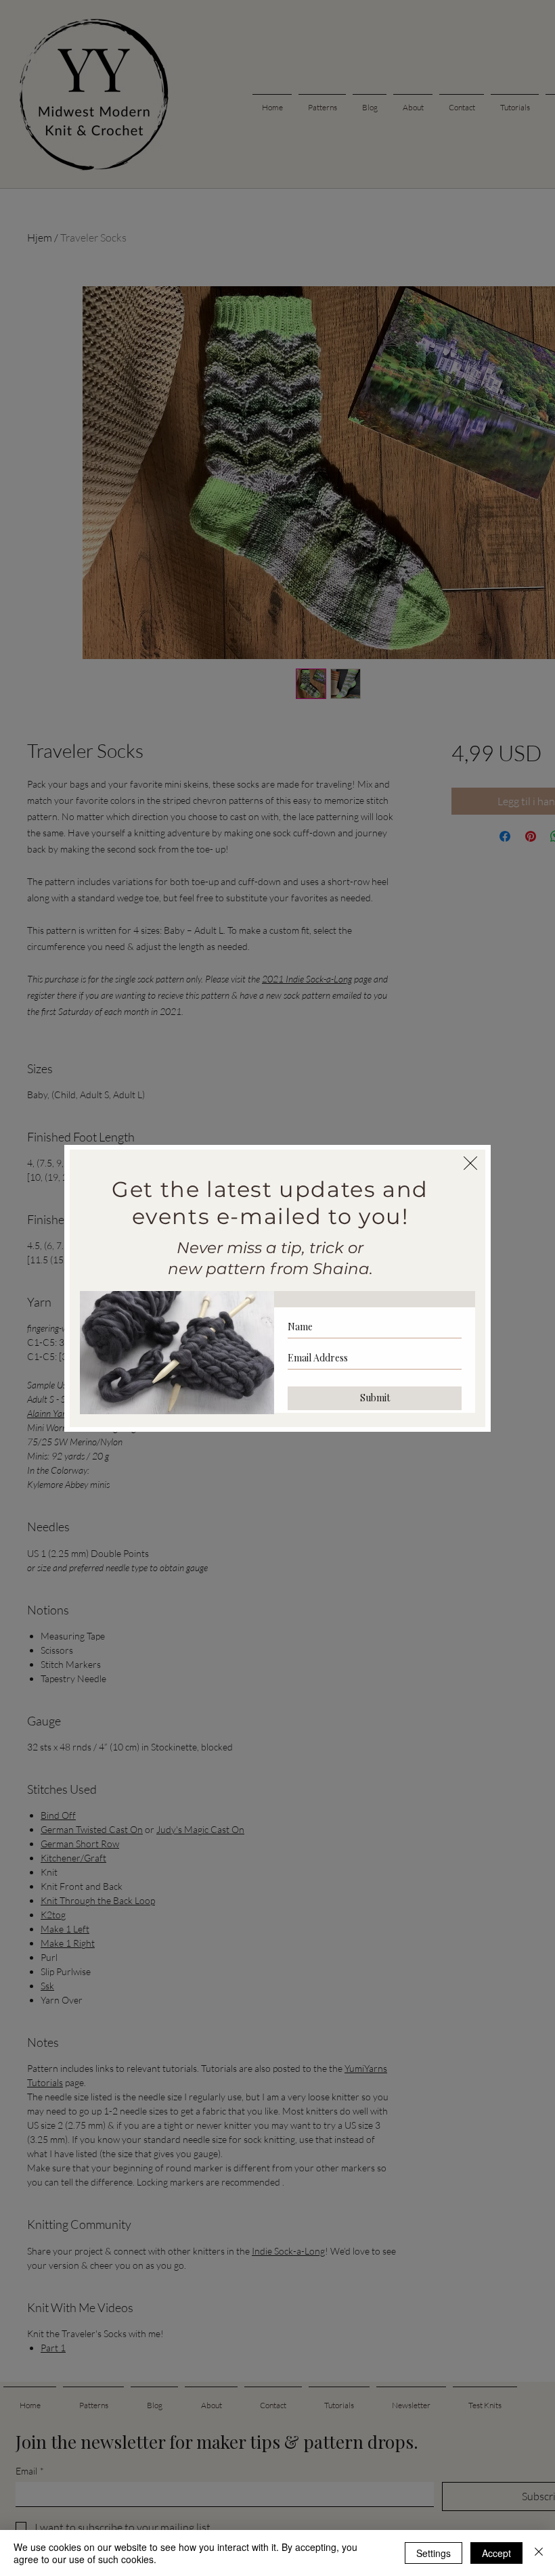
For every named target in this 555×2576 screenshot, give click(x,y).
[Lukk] (539, 2553)
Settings (434, 2553)
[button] (470, 1163)
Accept (496, 2553)
